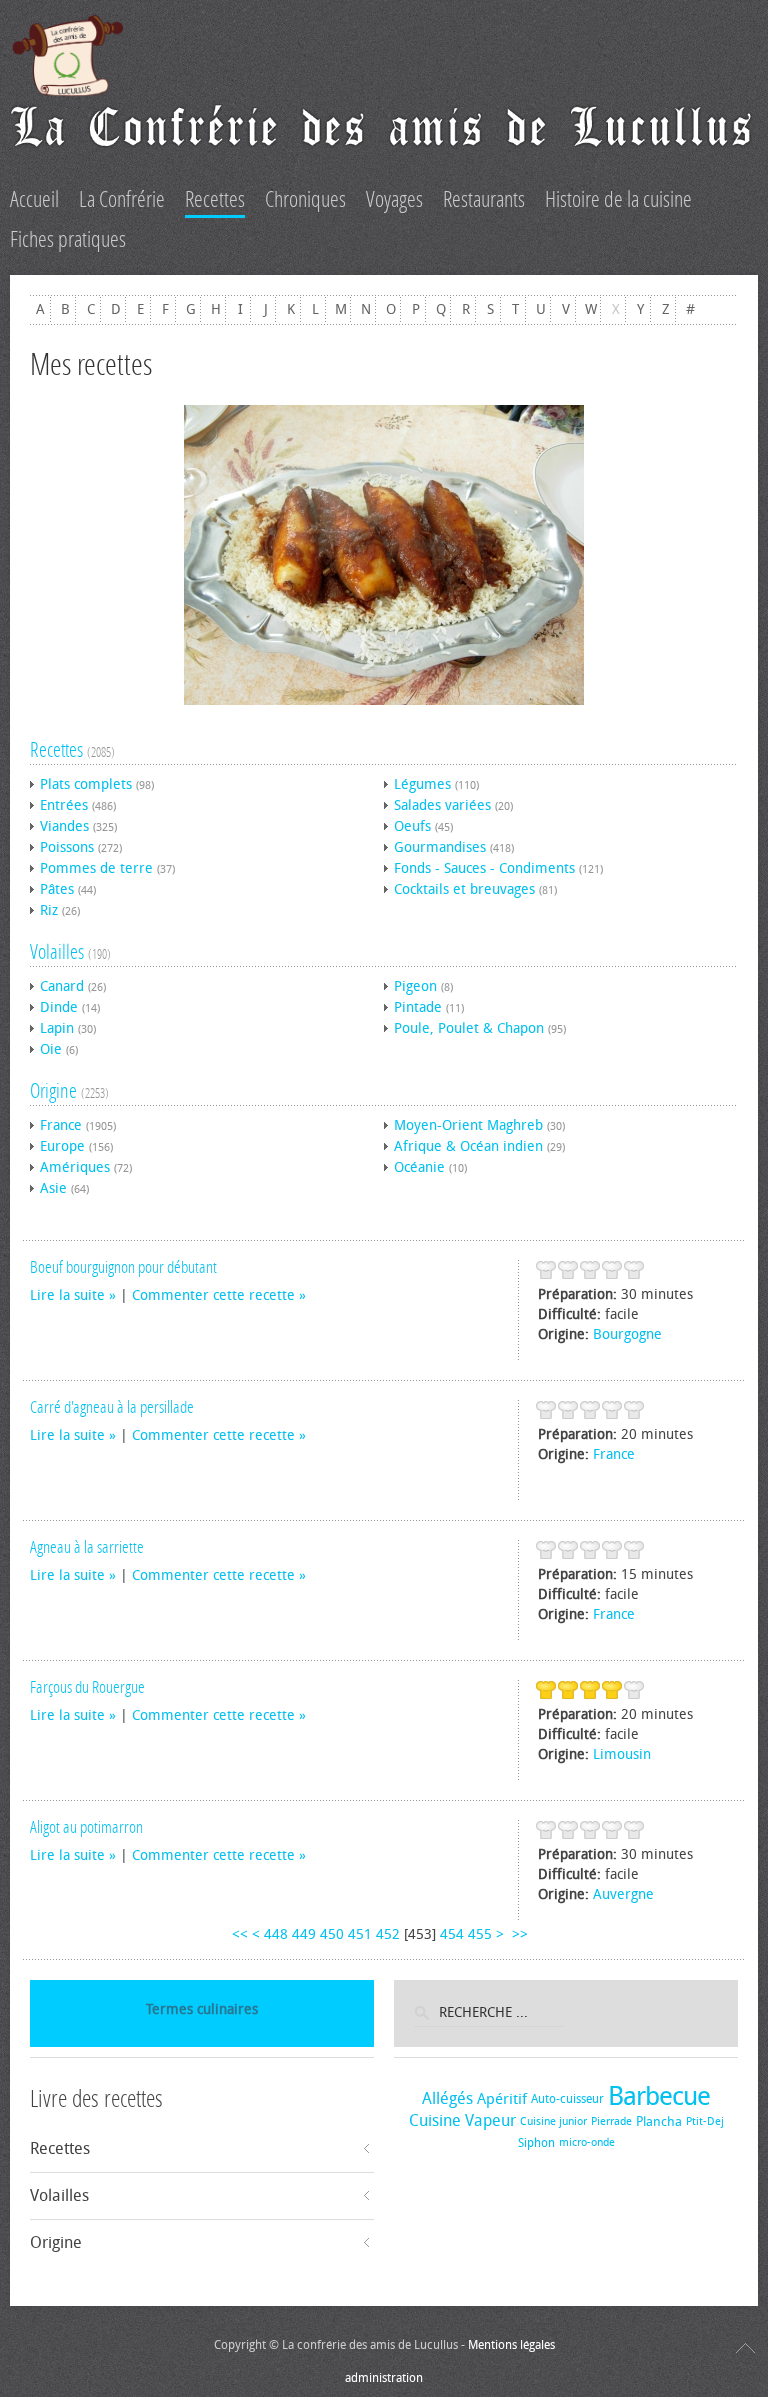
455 (480, 1934)
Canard (62, 986)
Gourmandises (440, 847)
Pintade (418, 1007)
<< (240, 1934)
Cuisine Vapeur (462, 2120)
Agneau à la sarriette (87, 1547)
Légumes (422, 784)
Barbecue (659, 2096)
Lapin (57, 1028)
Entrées (64, 805)
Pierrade (611, 2121)
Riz (49, 910)
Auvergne (623, 1894)
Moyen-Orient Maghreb (468, 1125)
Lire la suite (67, 1295)
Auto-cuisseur (567, 2099)
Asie (53, 1188)
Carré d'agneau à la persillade (112, 1407)
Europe (62, 1146)
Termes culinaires (202, 2009)
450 (332, 1934)
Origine (53, 1091)
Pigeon (415, 986)
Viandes (64, 826)
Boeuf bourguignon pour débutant (123, 1267)
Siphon (536, 2143)
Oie (51, 1049)
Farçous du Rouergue (87, 1687)
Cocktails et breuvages (464, 889)
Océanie (419, 1167)
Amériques (75, 1167)
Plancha (659, 2121)
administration (384, 2378)
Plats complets (86, 784)
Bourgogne (627, 1334)
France (61, 1125)
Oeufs (412, 826)
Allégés (447, 2098)
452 (388, 1934)
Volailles (57, 952)
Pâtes (57, 889)
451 (360, 1934)
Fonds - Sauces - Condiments (484, 868)
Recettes (56, 750)
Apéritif (502, 2099)
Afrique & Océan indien (468, 1146)
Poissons (67, 847)
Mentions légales (511, 2345)
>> (522, 1934)
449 (304, 1934)
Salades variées (442, 805)
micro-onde (587, 2142)
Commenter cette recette (213, 1295)
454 (452, 1934)
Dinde (59, 1007)
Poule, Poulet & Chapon (469, 1028)
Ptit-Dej (705, 2121)
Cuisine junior (553, 2121)
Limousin (622, 1754)
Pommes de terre (96, 868)
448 (276, 1934)
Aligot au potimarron (86, 1827)
